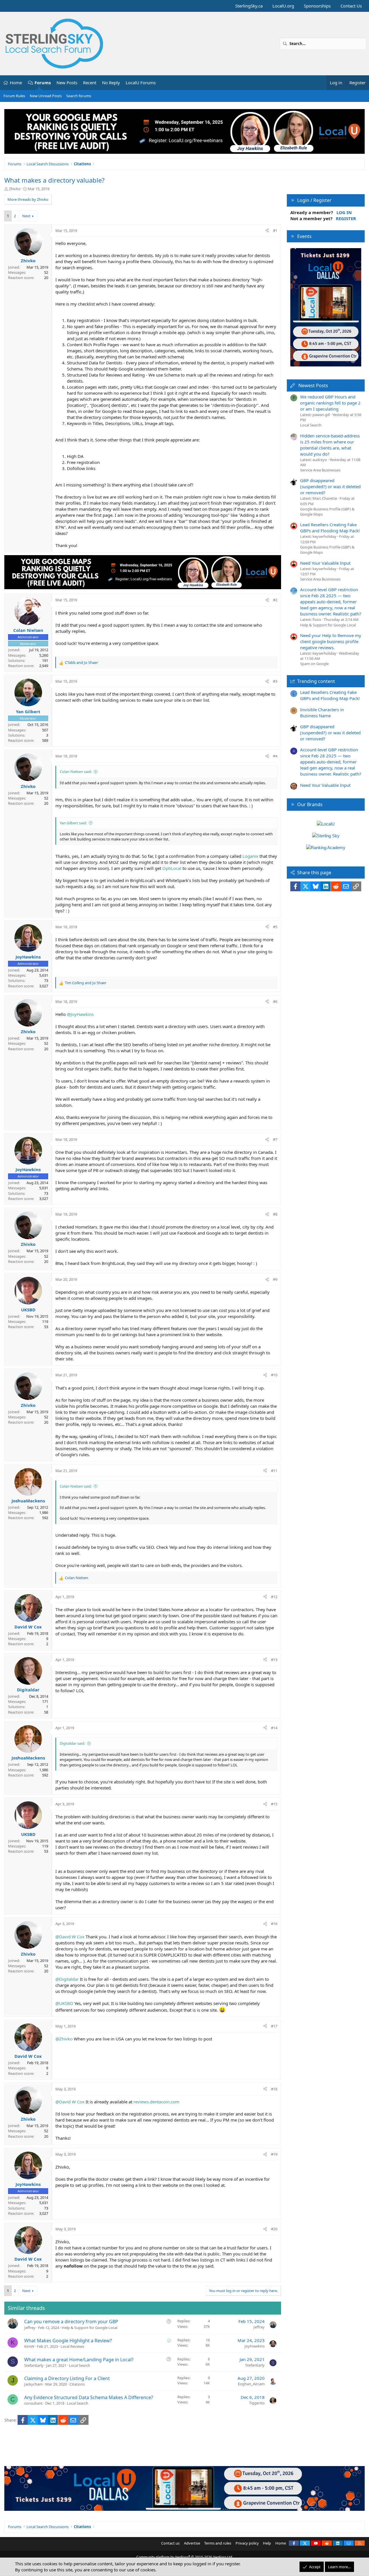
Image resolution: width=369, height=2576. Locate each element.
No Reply (111, 83)
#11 (274, 1471)
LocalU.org (283, 6)
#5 (275, 927)
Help (267, 2543)
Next (26, 216)
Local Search (80, 2365)
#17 (274, 2026)
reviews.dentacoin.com (156, 2102)
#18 (274, 2089)
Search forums (79, 96)
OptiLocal (172, 868)
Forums (43, 83)
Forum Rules (14, 96)
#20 (274, 2229)
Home (16, 83)
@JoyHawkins (80, 1014)
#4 (275, 756)
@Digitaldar (67, 1979)
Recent (90, 83)
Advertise (192, 2543)
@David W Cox (70, 1937)
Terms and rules (218, 2543)
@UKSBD (64, 2003)
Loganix (250, 856)
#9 (275, 1279)
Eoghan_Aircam (251, 2384)
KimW (29, 2346)
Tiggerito (257, 2403)
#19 (274, 2154)
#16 (274, 1924)
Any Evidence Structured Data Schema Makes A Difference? (89, 2397)
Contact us (170, 2543)
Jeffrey (30, 2328)
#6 (275, 1001)
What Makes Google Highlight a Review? (68, 2341)
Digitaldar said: (72, 1743)
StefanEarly (34, 2365)
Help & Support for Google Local (90, 2328)
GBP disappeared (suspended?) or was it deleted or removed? (330, 486)
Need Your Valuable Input (325, 563)
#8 (275, 1214)
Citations (77, 2384)
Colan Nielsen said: (76, 772)
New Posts (67, 83)
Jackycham (33, 2384)
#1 (275, 231)
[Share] (267, 231)
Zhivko (15, 189)
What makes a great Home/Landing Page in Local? (79, 2360)
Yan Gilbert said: (73, 823)
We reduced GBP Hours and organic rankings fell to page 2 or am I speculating (330, 403)
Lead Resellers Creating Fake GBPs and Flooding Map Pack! (330, 528)
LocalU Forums (141, 83)
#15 (274, 1804)
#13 (274, 1660)
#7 (275, 1139)
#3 (275, 681)
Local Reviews (72, 2346)
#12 (274, 1597)
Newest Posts (313, 385)
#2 (275, 600)
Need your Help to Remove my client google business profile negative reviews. (331, 641)
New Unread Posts (46, 96)
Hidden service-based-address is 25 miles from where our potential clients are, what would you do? (330, 445)
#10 (274, 1375)
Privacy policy (247, 2543)
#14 (274, 1728)
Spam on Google (314, 664)
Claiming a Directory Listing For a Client (67, 2378)
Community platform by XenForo (185, 2557)
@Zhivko (64, 2039)
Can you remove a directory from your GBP (71, 2322)
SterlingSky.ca (249, 6)
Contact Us (351, 6)
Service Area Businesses (320, 470)
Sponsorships (317, 6)
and (81, 662)
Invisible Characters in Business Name (322, 713)
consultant (33, 2403)
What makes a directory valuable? (54, 180)
